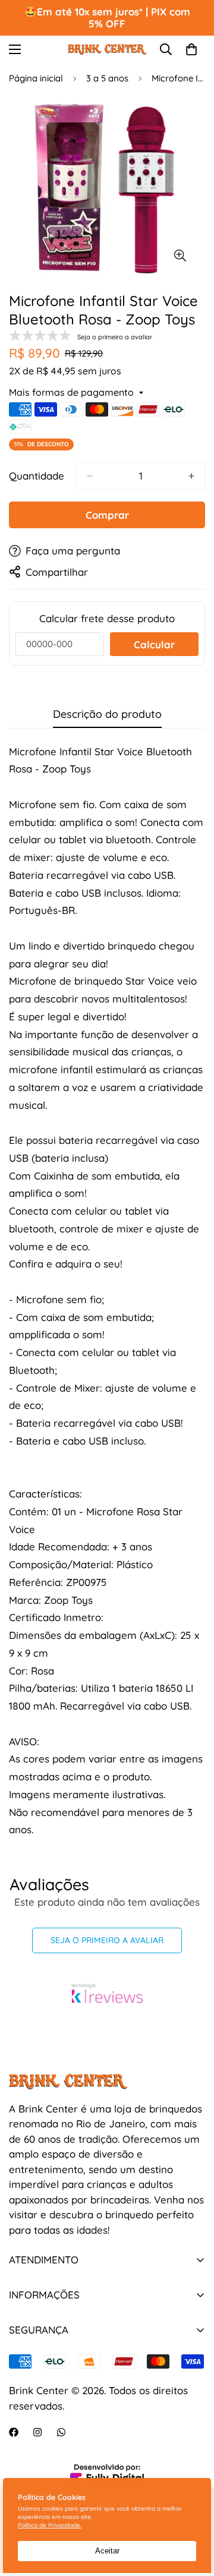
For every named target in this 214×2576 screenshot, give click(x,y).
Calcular (154, 644)
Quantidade (37, 476)
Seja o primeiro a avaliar (107, 1940)
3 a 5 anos (107, 78)
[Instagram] (37, 2432)
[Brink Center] (107, 49)
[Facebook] (14, 2432)
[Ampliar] (180, 256)
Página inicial (36, 78)
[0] (191, 49)
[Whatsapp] (61, 2432)
